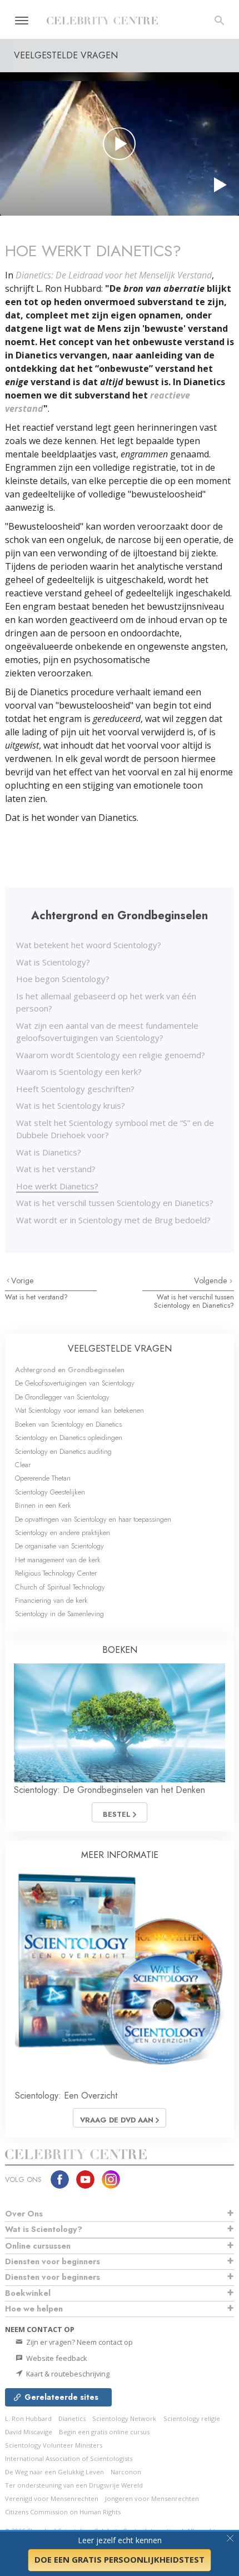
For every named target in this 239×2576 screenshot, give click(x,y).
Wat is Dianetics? (49, 1152)
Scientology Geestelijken (50, 1492)
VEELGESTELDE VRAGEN (120, 1349)
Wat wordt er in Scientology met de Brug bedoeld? (113, 1220)
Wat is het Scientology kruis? (71, 1105)
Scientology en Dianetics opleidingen (69, 1438)
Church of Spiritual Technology (60, 1587)
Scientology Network (124, 2418)
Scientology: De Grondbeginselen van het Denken (109, 1790)
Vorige (23, 1280)
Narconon (126, 2472)
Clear (23, 1465)
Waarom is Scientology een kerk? (79, 1072)
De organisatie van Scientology (59, 1546)
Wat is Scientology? (53, 962)
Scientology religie (192, 2418)
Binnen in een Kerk (43, 1505)
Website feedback (56, 2358)
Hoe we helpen (34, 2309)
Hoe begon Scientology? (63, 979)
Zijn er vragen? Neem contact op (79, 2342)
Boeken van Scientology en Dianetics (68, 1424)
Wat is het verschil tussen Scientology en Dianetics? (115, 1203)
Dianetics (72, 2418)
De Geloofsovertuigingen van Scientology (75, 1383)
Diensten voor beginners (53, 2261)
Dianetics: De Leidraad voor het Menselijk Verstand (114, 275)
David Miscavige (29, 2432)
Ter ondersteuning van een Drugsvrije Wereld (74, 2485)
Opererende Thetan (43, 1478)
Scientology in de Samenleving (59, 1614)
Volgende (212, 1280)
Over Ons (24, 2214)
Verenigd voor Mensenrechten (52, 2498)
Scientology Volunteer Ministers (54, 2445)
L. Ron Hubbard (28, 2418)
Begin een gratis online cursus (104, 2432)
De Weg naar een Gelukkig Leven (54, 2472)
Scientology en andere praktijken (63, 1533)
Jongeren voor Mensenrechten (152, 2498)
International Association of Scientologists (69, 2458)
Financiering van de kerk (51, 1600)
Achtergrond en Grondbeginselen (70, 1370)
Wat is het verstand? (56, 1169)
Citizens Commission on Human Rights (63, 2512)
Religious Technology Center (56, 1573)
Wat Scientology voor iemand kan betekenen (79, 1410)
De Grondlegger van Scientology (62, 1397)
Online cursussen (38, 2246)
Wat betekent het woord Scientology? (89, 945)
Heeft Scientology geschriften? (75, 1089)
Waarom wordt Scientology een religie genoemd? (111, 1055)
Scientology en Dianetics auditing (63, 1451)
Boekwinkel (28, 2293)
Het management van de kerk (58, 1560)
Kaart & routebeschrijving (67, 2374)
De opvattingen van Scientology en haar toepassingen (93, 1519)
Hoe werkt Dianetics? (57, 1186)
